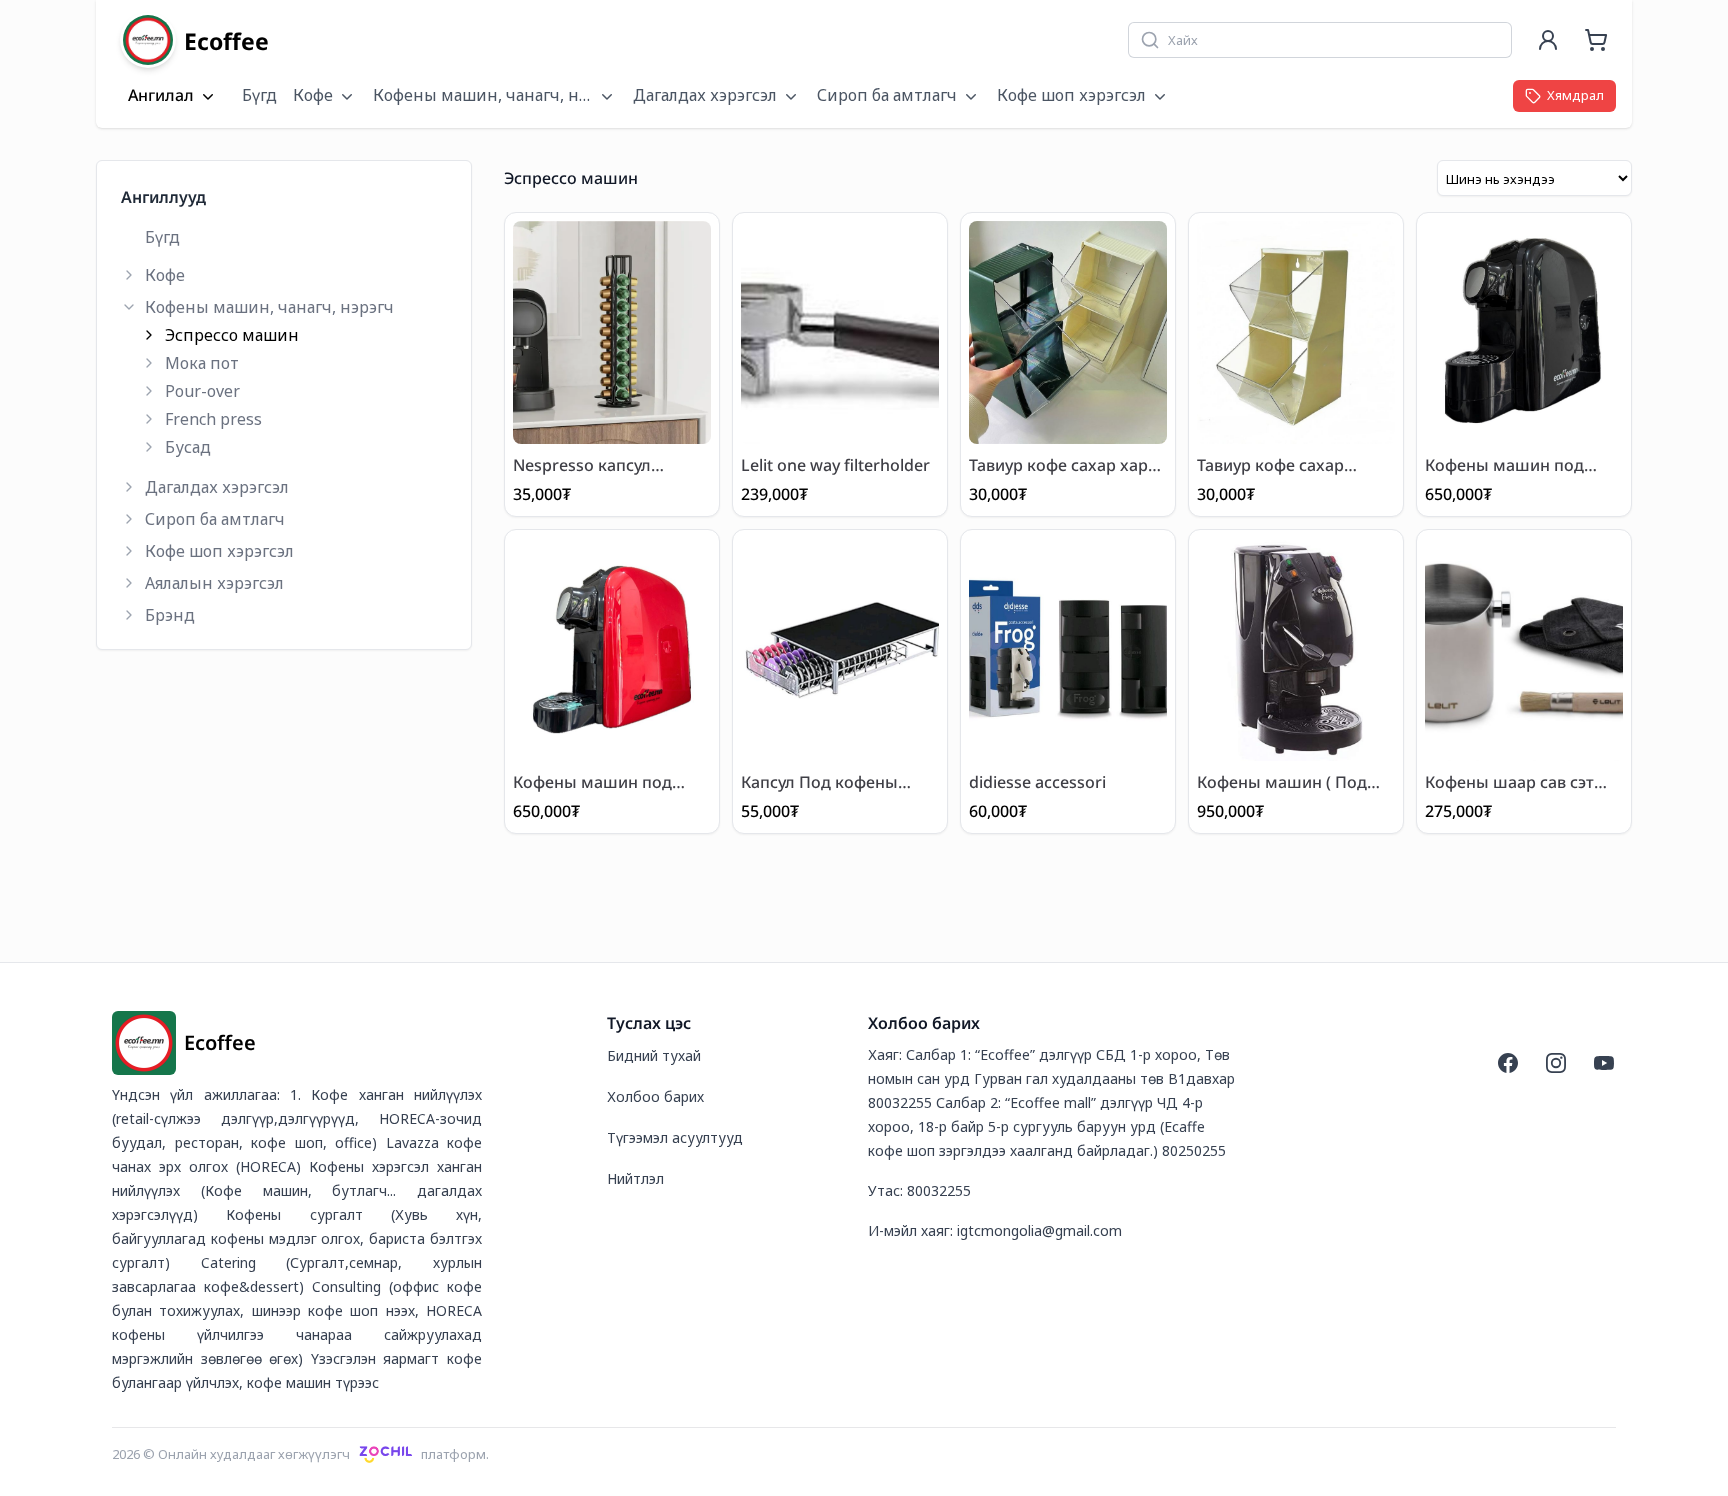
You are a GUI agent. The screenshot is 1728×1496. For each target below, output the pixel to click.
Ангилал (161, 96)
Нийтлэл (635, 1178)
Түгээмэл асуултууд (675, 1137)
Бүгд (259, 95)
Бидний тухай (654, 1055)
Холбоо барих (655, 1096)
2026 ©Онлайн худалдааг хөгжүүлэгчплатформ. (300, 1454)
